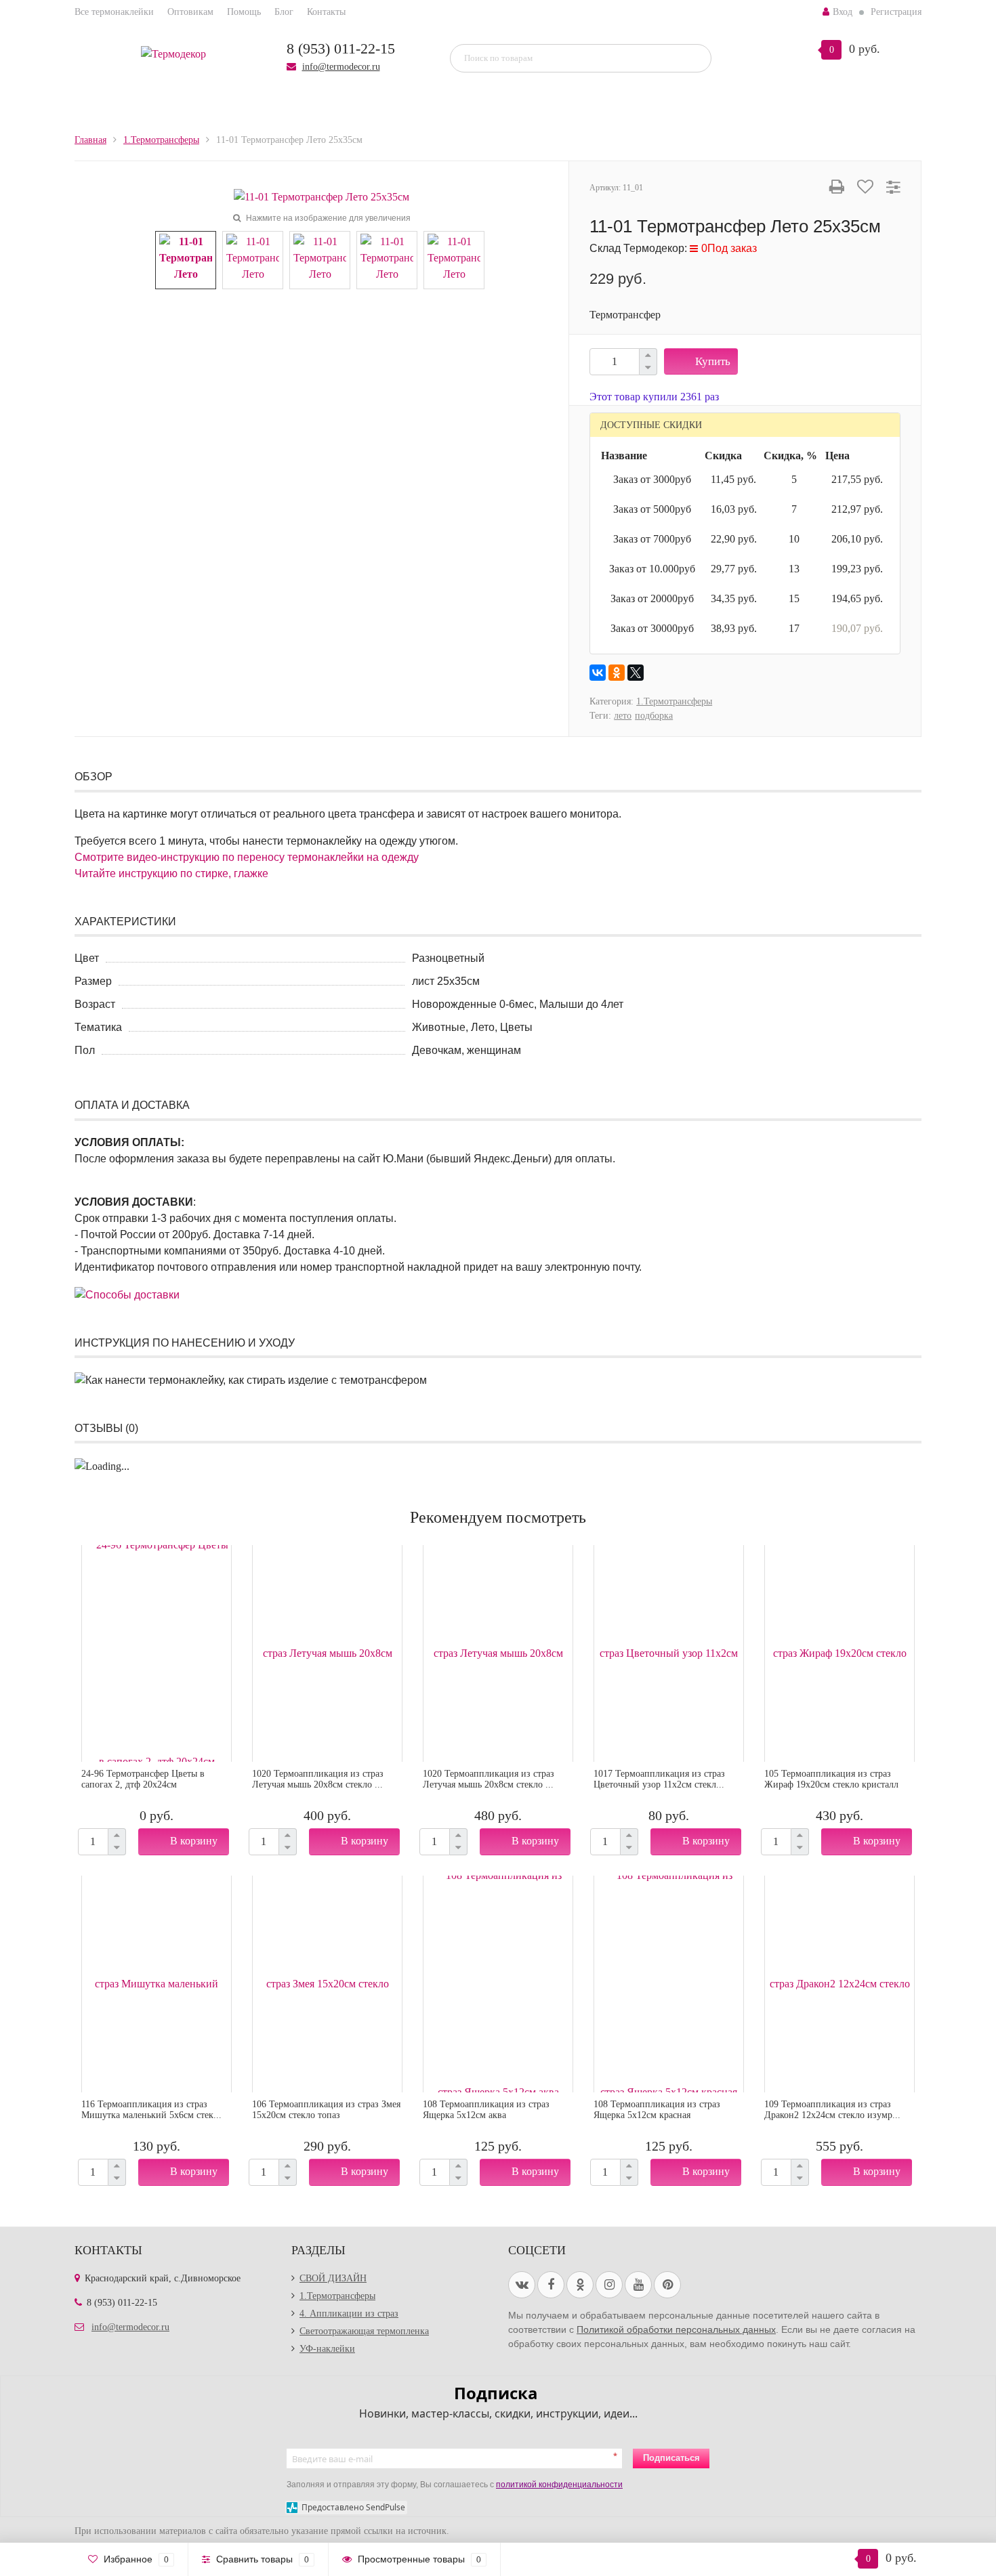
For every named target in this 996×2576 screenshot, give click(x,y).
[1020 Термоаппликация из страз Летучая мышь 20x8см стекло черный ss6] (498, 1653)
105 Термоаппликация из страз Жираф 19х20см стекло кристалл (831, 1779)
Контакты (326, 12)
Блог (284, 12)
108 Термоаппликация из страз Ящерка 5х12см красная (657, 2110)
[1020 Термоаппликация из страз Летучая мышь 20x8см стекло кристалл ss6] (327, 1653)
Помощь (244, 12)
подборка (654, 716)
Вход (843, 12)
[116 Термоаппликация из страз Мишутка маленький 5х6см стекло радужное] (157, 1984)
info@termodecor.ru (341, 67)
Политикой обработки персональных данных (676, 2329)
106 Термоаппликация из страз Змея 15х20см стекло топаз (326, 2110)
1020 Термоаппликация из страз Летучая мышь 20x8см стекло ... (318, 1779)
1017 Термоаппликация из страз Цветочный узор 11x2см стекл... (659, 1779)
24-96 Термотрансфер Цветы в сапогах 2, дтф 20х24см (143, 1779)
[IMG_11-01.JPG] (253, 259)
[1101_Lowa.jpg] (454, 259)
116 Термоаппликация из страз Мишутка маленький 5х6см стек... (151, 2110)
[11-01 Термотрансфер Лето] (321, 196)
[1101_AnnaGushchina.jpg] (387, 259)
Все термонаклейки (114, 12)
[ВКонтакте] (598, 673)
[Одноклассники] (617, 673)
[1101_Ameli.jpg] (320, 259)
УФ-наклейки (327, 2349)
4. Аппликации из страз (349, 2314)
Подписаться (671, 2458)
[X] (636, 673)
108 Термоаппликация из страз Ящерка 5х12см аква (486, 2110)
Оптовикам (190, 12)
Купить (713, 361)
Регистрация (896, 12)
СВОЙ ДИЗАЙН (333, 2278)
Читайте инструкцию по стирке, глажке (171, 873)
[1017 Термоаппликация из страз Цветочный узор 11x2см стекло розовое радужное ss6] (669, 1653)
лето (623, 716)
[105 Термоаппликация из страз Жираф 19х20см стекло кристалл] (839, 1653)
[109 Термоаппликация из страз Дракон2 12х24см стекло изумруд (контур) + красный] (839, 1984)
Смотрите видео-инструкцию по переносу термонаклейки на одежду (247, 857)
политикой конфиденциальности (559, 2485)
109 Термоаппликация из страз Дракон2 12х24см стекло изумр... (832, 2110)
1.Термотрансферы (674, 701)
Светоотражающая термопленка (364, 2331)
